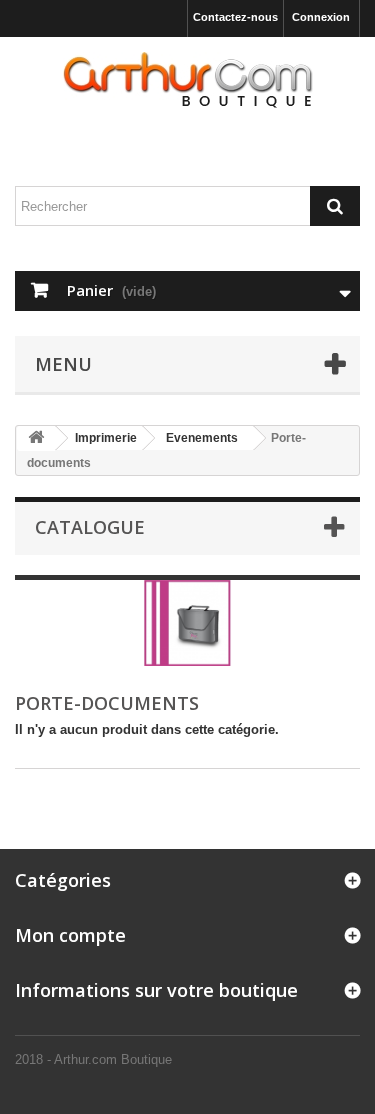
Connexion (321, 17)
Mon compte (70, 935)
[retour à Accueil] (36, 438)
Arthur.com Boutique (113, 1059)
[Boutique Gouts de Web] (187, 81)
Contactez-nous (235, 17)
